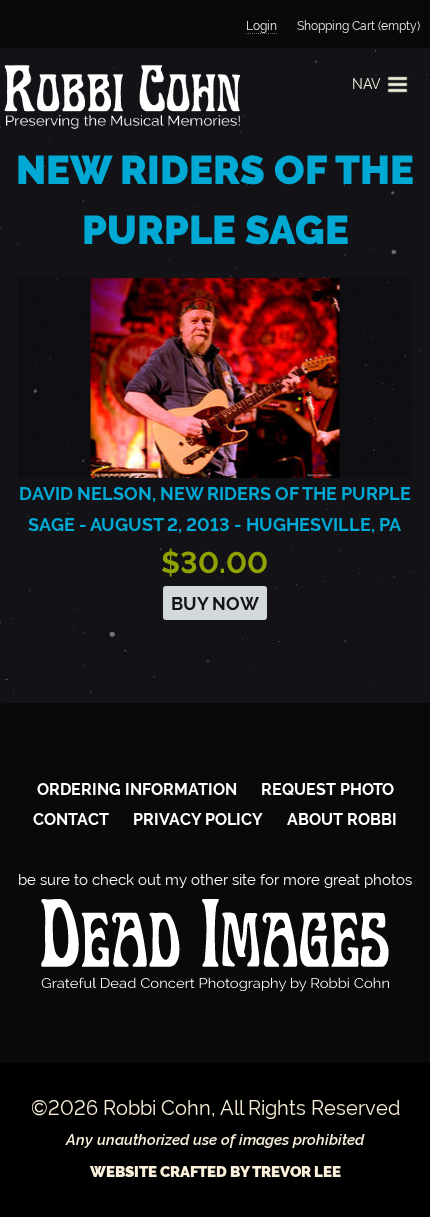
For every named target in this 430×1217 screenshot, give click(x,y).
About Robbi (342, 819)
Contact (71, 819)
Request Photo (327, 789)
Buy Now (215, 603)
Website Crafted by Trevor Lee (215, 1172)
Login (261, 26)
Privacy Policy (198, 819)
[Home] (120, 96)
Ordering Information (137, 789)
